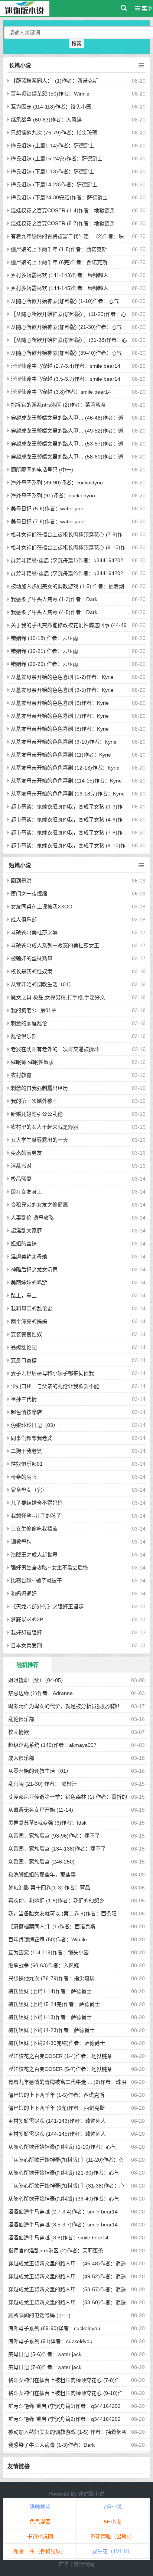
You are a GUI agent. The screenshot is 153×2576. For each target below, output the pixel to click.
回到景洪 (21, 881)
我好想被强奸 (26, 1632)
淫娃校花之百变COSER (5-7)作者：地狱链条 (63, 223)
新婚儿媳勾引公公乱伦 (37, 1114)
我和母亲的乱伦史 (32, 1308)
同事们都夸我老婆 (32, 1438)
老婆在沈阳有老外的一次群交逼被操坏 (55, 1049)
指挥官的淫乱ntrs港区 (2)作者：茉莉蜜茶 (58, 405)
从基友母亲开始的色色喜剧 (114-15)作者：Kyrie (66, 781)
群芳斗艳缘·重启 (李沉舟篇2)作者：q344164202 (67, 573)
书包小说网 (40, 2536)
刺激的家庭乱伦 (29, 1023)
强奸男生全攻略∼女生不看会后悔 (49, 1568)
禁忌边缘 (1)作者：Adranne (40, 1693)
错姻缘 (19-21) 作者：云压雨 (44, 651)
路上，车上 (24, 1295)
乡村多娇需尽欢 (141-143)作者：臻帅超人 (60, 275)
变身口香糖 (24, 1360)
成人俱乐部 (24, 920)
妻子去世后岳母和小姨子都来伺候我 (52, 1373)
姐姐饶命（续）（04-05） (37, 1680)
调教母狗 (21, 1542)
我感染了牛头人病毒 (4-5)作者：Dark (54, 612)
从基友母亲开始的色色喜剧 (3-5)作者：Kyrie (62, 690)
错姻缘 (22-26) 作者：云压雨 (44, 664)
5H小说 (113, 2522)
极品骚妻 (21, 1179)
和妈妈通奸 (24, 1594)
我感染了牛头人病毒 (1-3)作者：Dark (54, 599)
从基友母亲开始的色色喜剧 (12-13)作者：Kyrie (65, 768)
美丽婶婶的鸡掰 (29, 1282)
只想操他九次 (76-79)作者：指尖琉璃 (54, 133)
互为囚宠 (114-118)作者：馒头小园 (51, 107)
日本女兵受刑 (26, 1645)
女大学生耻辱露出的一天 (39, 1140)
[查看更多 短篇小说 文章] (141, 865)
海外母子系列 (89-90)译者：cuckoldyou (57, 483)
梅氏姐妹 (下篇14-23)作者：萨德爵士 (54, 184)
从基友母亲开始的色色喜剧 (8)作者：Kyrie (60, 729)
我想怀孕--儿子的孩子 (36, 1516)
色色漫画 (40, 2522)
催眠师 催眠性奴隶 (32, 1062)
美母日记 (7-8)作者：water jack (47, 521)
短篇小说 (20, 865)
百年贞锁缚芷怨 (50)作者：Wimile (50, 94)
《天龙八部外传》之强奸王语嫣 (47, 1606)
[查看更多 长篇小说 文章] (141, 66)
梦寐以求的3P (27, 1619)
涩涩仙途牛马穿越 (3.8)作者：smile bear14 (61, 392)
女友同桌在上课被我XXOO (42, 907)
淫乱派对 (21, 1166)
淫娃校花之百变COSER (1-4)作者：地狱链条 (63, 210)
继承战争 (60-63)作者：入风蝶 (46, 120)
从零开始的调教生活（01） (42, 984)
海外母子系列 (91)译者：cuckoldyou (53, 495)
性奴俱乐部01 (27, 1464)
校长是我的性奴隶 (32, 971)
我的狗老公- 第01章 (34, 1010)
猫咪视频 (40, 2507)
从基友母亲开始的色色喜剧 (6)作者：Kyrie (60, 703)
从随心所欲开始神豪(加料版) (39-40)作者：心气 (66, 353)
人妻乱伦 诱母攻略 (32, 1218)
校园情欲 (19, 1732)
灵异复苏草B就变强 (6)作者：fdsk (47, 1823)
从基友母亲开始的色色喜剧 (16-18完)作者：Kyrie (68, 794)
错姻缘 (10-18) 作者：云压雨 (44, 638)
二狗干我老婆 (26, 1451)
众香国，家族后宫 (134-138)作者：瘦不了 (57, 1849)
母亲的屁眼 (24, 1477)
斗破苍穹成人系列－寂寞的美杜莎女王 (55, 945)
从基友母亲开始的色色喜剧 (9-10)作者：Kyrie (64, 742)
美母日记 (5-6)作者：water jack (47, 508)
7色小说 (113, 2507)
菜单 (146, 9)
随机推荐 (27, 1665)
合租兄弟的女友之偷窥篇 (39, 1205)
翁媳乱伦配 (24, 1347)
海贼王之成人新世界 (34, 1555)
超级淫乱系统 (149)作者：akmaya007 (52, 1745)
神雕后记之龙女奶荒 (34, 1269)
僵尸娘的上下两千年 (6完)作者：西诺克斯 (59, 262)
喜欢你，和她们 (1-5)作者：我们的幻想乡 (56, 1901)
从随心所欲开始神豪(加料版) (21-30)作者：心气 (66, 327)
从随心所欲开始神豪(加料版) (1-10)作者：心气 (65, 301)
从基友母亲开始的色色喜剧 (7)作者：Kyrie (60, 716)
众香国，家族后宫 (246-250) (41, 1862)
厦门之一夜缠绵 (29, 894)
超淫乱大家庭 (26, 1231)
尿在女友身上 (26, 1192)
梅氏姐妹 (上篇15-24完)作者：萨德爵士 (57, 159)
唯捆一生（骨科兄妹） (40, 2551)
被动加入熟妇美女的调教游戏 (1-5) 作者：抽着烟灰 (67, 2432)
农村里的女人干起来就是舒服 (45, 1127)
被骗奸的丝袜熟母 (32, 958)
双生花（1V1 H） (112, 2551)
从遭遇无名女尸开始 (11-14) (41, 1810)
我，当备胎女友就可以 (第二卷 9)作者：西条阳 (62, 1913)
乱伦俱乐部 (24, 1036)
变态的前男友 (26, 1153)
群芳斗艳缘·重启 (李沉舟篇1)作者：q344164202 (67, 560)
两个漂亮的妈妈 (29, 1321)
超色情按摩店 (26, 1412)
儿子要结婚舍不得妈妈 (37, 1503)
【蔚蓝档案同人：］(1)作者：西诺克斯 (54, 81)
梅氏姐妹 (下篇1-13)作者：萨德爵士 (53, 171)
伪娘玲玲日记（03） (35, 1425)
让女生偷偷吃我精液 (34, 1529)
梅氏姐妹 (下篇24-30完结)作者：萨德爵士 (59, 197)
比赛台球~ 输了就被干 (36, 1581)
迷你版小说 (91, 2494)
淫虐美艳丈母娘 (29, 1257)
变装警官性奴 (26, 1334)
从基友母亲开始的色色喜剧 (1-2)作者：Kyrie (62, 677)
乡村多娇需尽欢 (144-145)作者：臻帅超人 (60, 288)
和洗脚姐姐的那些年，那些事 (42, 1875)
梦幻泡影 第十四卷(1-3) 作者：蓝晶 (49, 1888)
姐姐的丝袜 (24, 1244)
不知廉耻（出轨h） (113, 2536)
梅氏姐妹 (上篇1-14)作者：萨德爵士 (53, 146)
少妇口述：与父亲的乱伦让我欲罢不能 (55, 1386)
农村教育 (21, 1075)
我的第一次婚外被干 (34, 1101)
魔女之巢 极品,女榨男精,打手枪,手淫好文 (58, 997)
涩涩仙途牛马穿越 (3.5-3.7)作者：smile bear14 (66, 379)
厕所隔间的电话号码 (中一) (42, 470)
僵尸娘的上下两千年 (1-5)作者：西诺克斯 (59, 249)
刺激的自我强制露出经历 (39, 1088)
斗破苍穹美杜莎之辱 (34, 932)
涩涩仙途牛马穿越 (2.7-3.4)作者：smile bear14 (66, 366)
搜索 (76, 44)
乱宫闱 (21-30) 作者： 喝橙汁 (43, 1784)
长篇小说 (20, 65)
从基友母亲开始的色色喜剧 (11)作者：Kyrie (61, 755)
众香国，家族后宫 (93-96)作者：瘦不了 (54, 1836)
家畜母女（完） (29, 1490)
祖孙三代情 (24, 1399)
